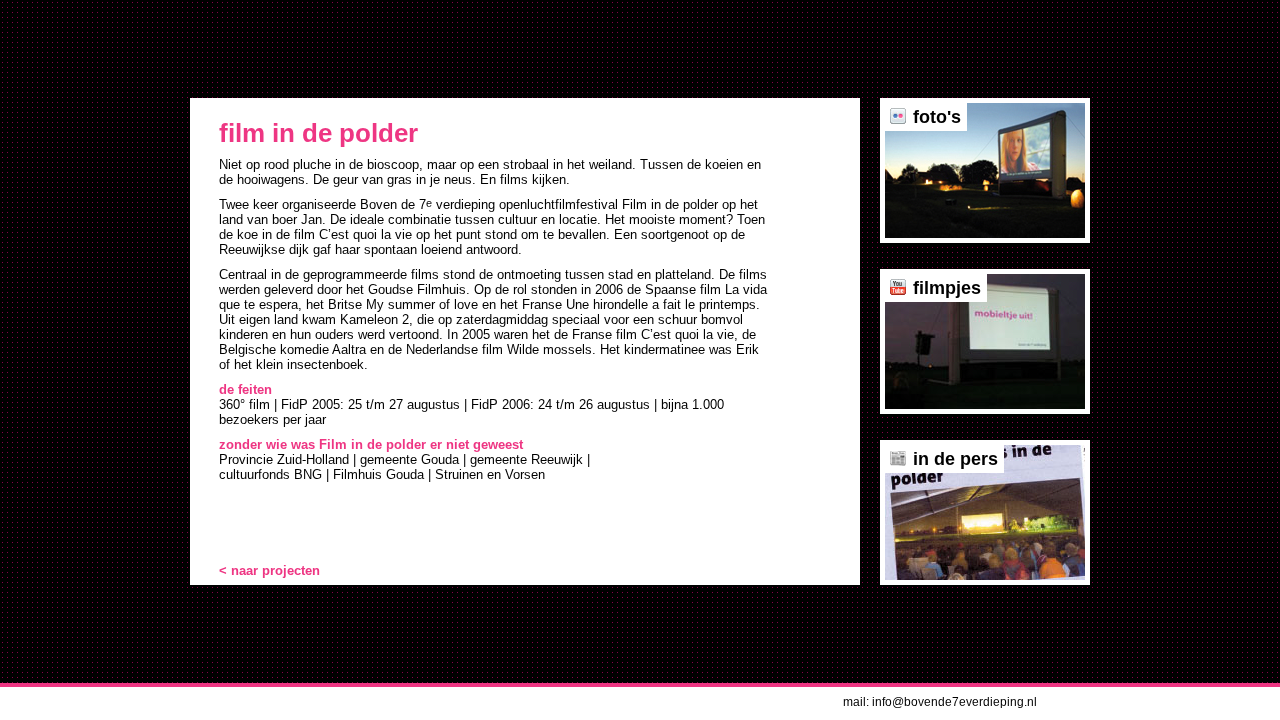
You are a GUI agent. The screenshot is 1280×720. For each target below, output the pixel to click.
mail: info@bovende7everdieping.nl (940, 702)
